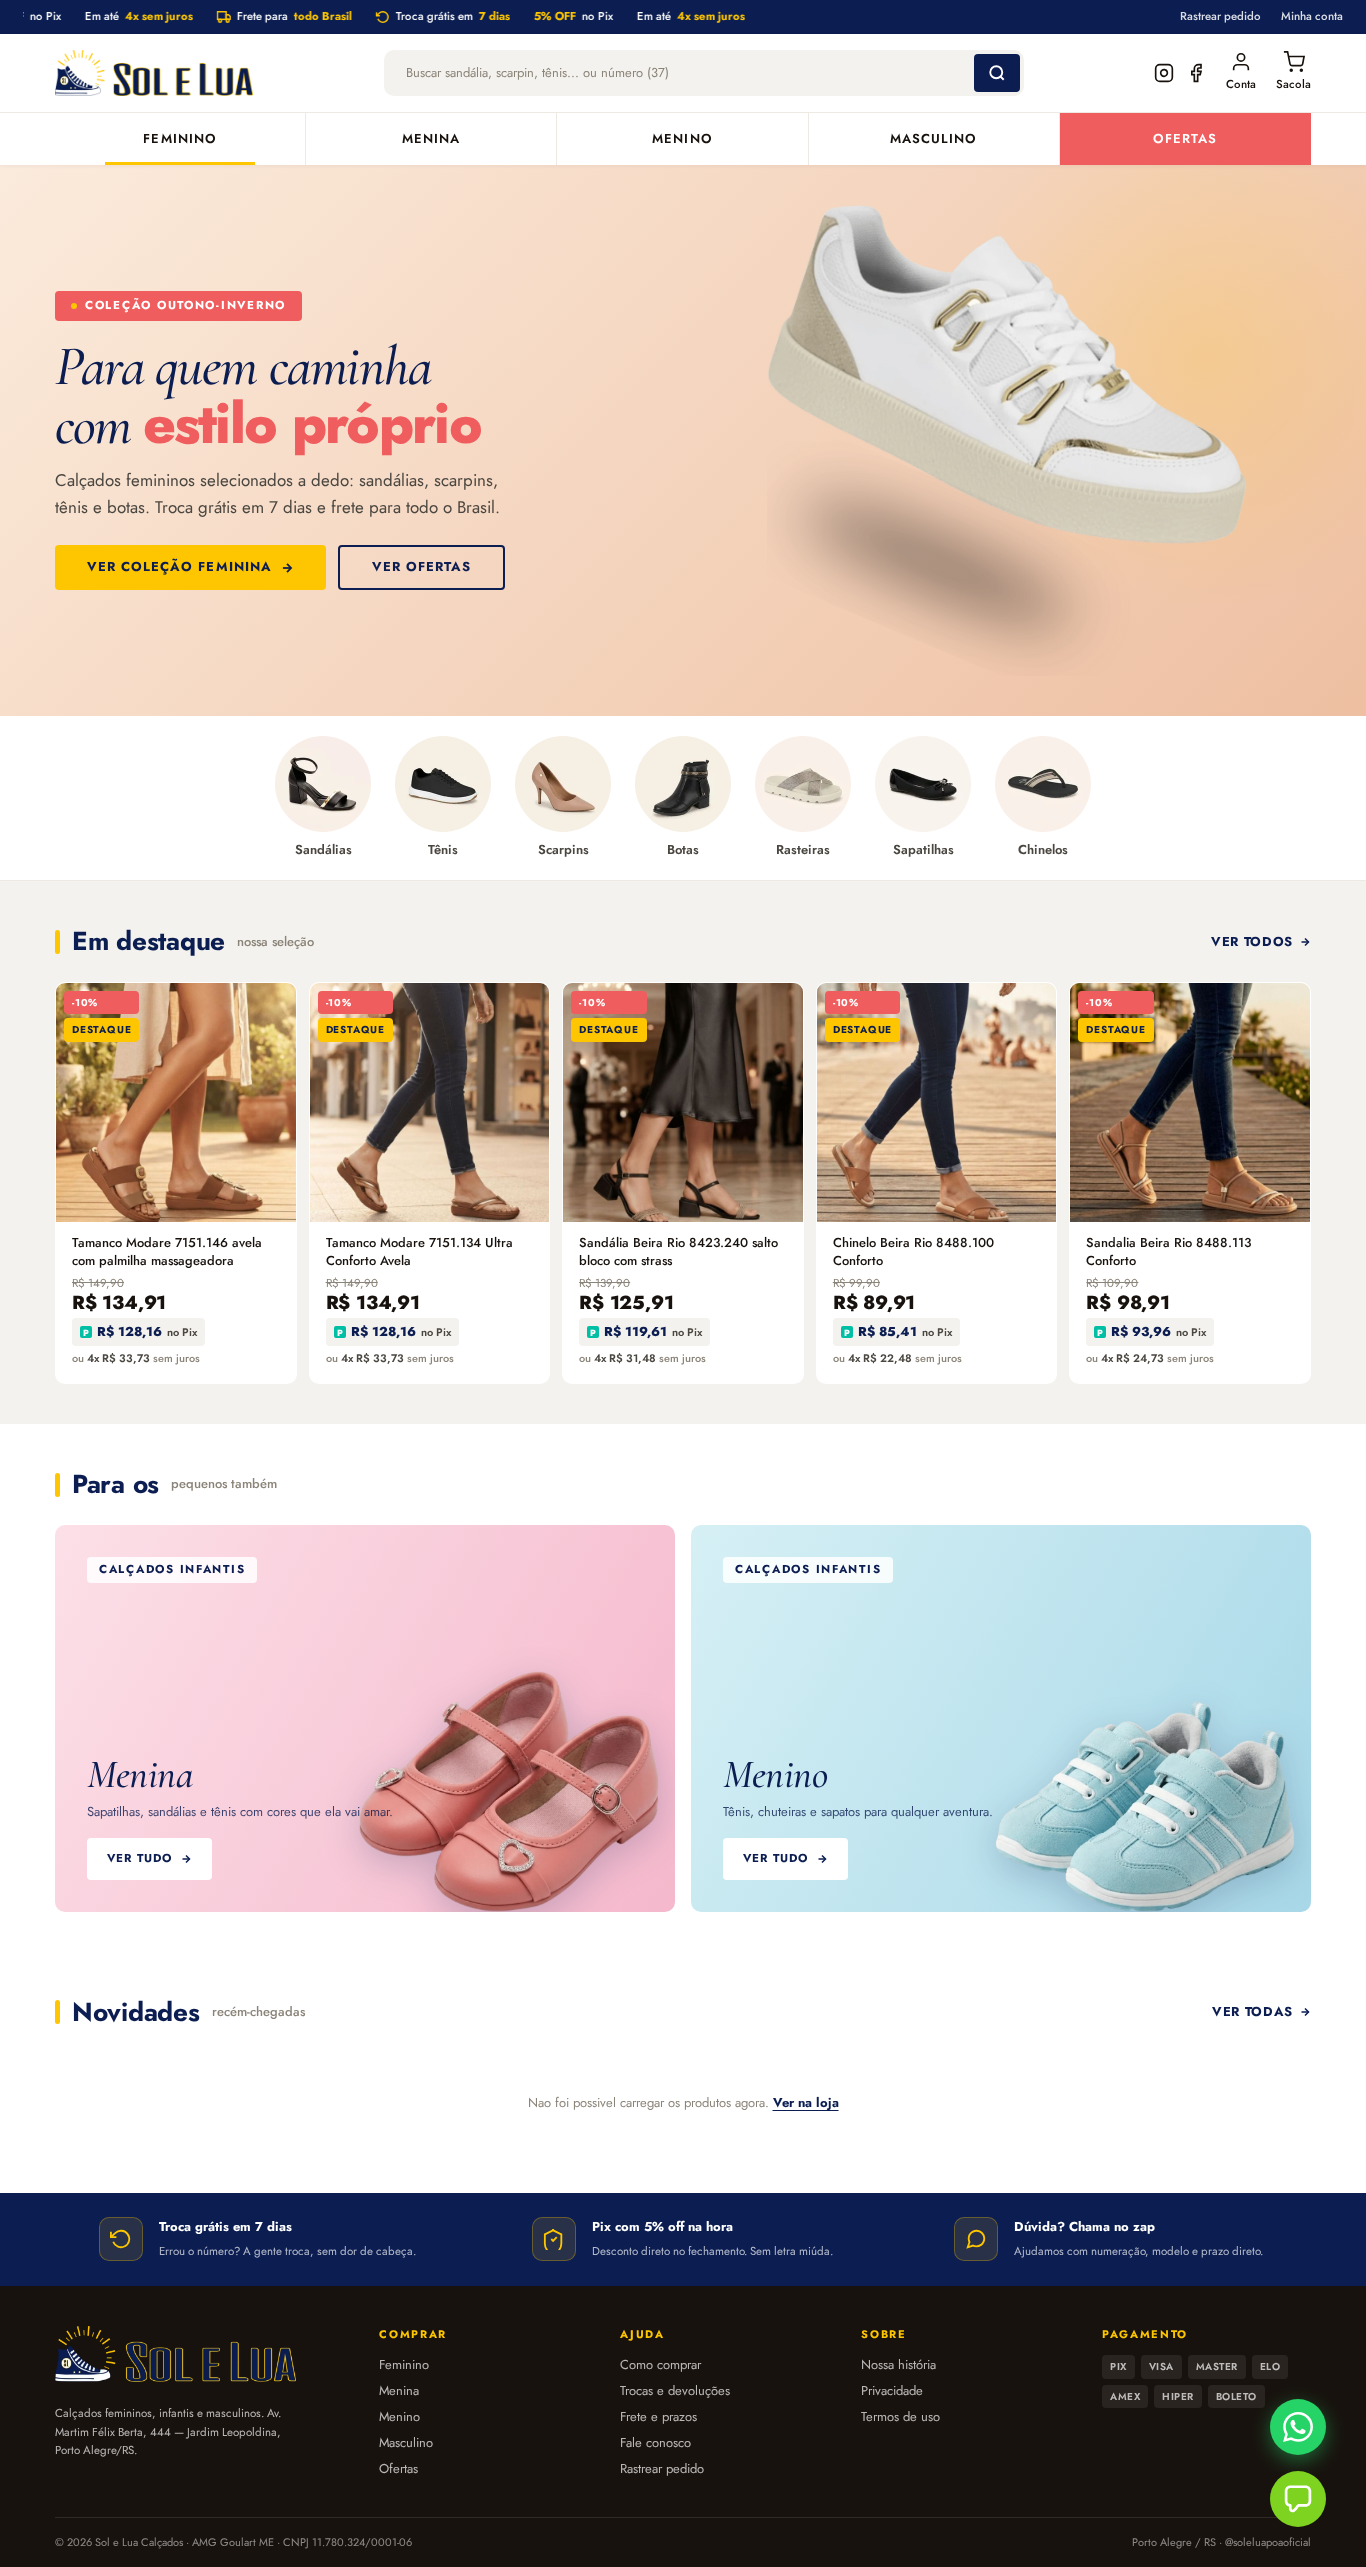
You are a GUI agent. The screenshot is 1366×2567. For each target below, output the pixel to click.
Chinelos (1043, 849)
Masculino (933, 138)
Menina (431, 138)
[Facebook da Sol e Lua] (1196, 73)
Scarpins (563, 849)
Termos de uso (900, 2416)
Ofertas (1185, 138)
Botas (683, 849)
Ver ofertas (421, 566)
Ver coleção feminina (179, 566)
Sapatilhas (923, 849)
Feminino (179, 138)
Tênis (443, 849)
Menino (682, 138)
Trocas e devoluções (675, 2390)
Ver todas (1252, 2011)
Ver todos (1252, 941)
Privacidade (892, 2390)
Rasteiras (803, 849)
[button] (1298, 2499)
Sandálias (323, 849)
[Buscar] (997, 73)
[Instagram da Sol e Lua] (1164, 73)
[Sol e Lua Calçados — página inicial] (154, 73)
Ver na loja (806, 2102)
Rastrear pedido (1220, 16)
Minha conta (1312, 16)
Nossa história (898, 2364)
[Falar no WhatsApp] (1298, 2427)
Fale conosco (655, 2442)
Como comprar (660, 2364)
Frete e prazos (658, 2416)
